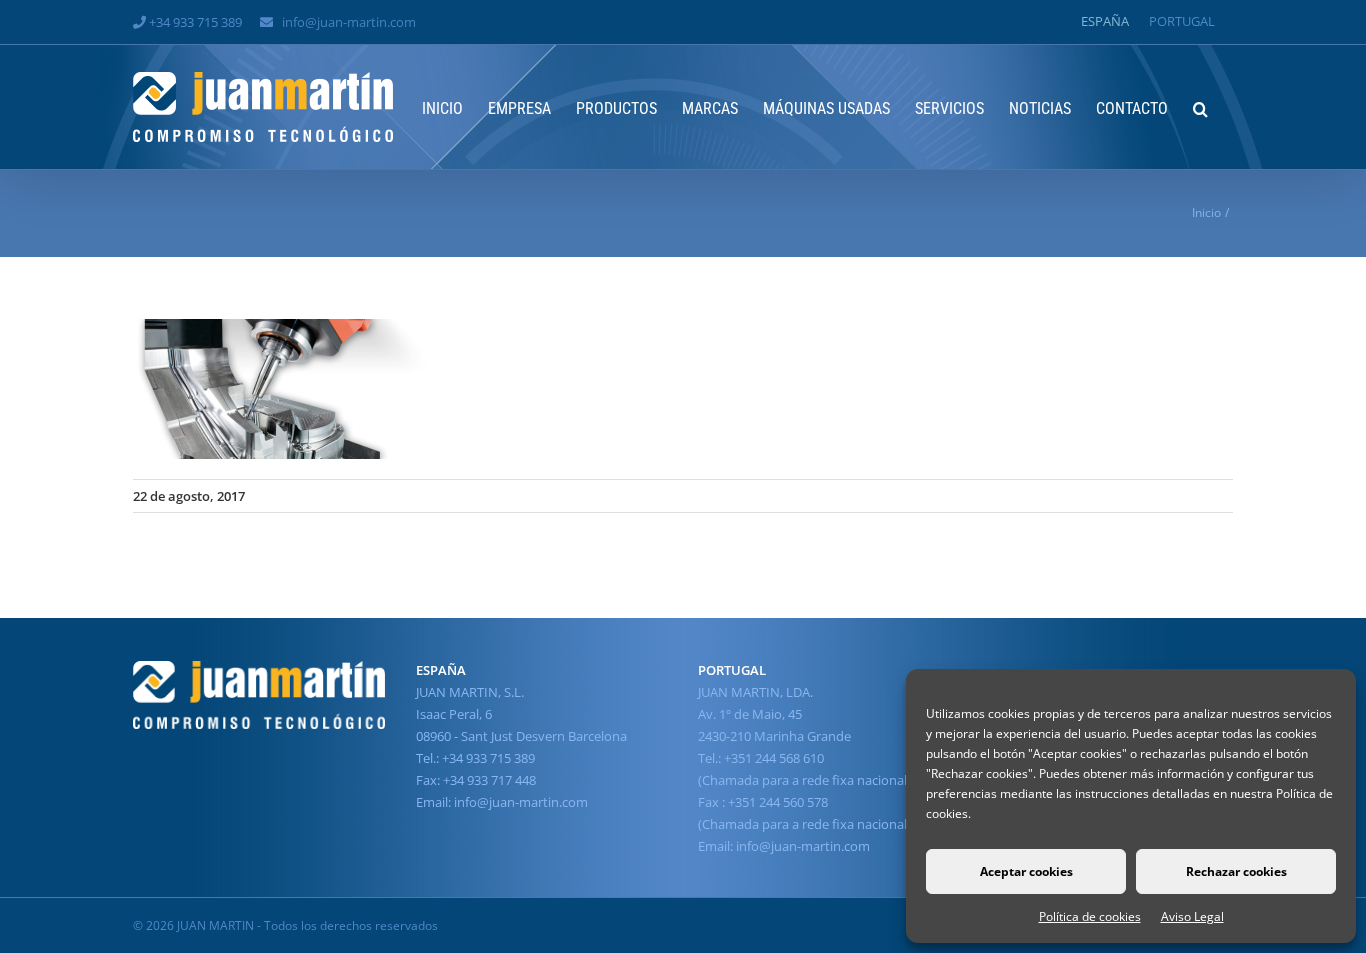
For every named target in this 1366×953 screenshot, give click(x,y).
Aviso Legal (1192, 916)
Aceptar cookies (1026, 871)
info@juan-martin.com (349, 22)
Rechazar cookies (1236, 871)
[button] (1200, 107)
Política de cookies (1090, 916)
